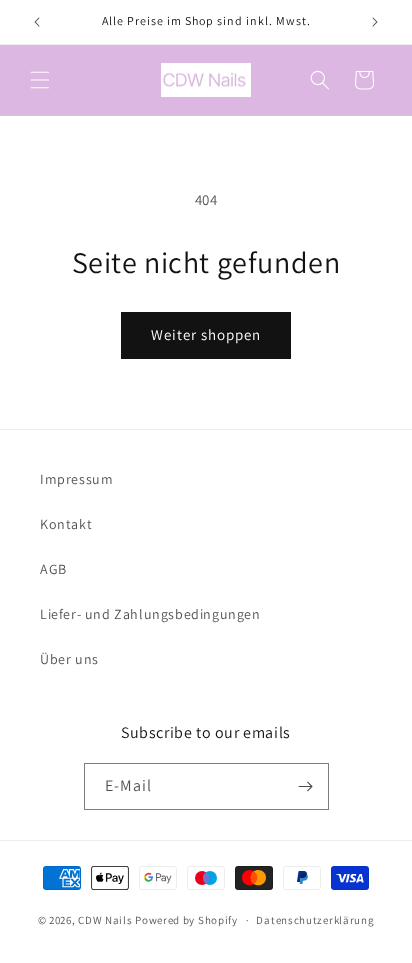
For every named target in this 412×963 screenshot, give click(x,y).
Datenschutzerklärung (315, 920)
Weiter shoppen (206, 334)
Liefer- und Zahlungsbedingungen (150, 614)
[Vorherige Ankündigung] (37, 22)
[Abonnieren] (306, 786)
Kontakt (66, 524)
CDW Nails (105, 920)
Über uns (69, 659)
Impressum (76, 479)
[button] (40, 80)
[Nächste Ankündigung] (375, 22)
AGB (53, 569)
